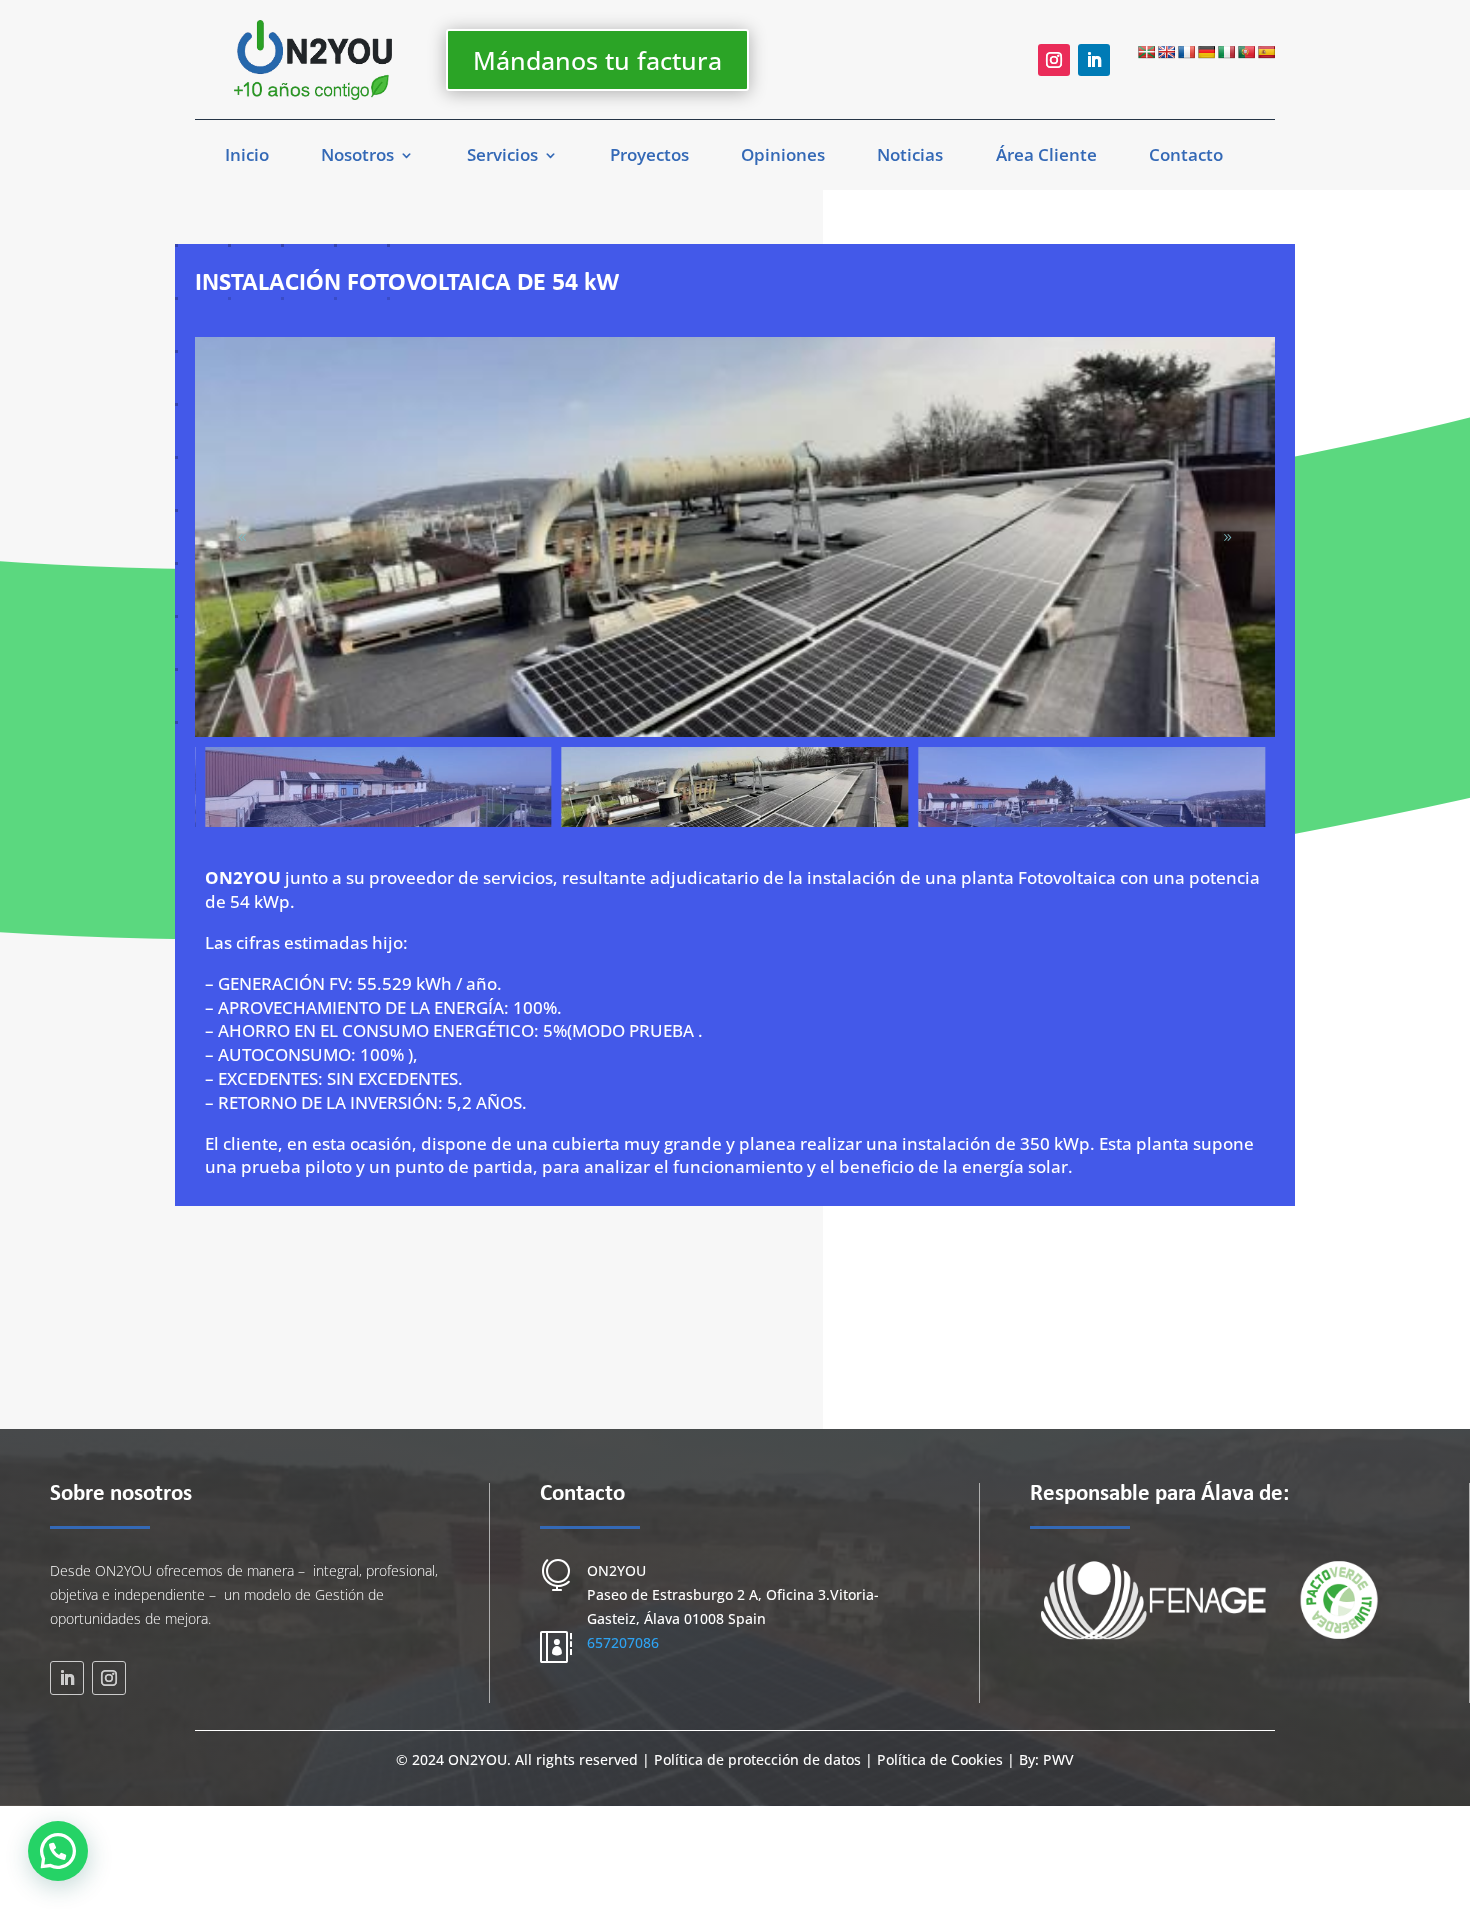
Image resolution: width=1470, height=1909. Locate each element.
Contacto (1186, 157)
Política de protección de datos (759, 1759)
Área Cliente (1046, 157)
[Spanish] (1266, 52)
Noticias (910, 157)
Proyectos (649, 157)
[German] (1206, 52)
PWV (1058, 1759)
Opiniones (783, 157)
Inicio (247, 157)
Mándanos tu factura (597, 60)
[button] (1227, 536)
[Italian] (1226, 52)
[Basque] (1146, 52)
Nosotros (357, 157)
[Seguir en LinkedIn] (1094, 60)
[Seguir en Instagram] (1054, 60)
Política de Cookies (940, 1759)
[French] (1186, 52)
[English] (1166, 52)
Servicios (502, 157)
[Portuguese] (1246, 52)
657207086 (623, 1642)
